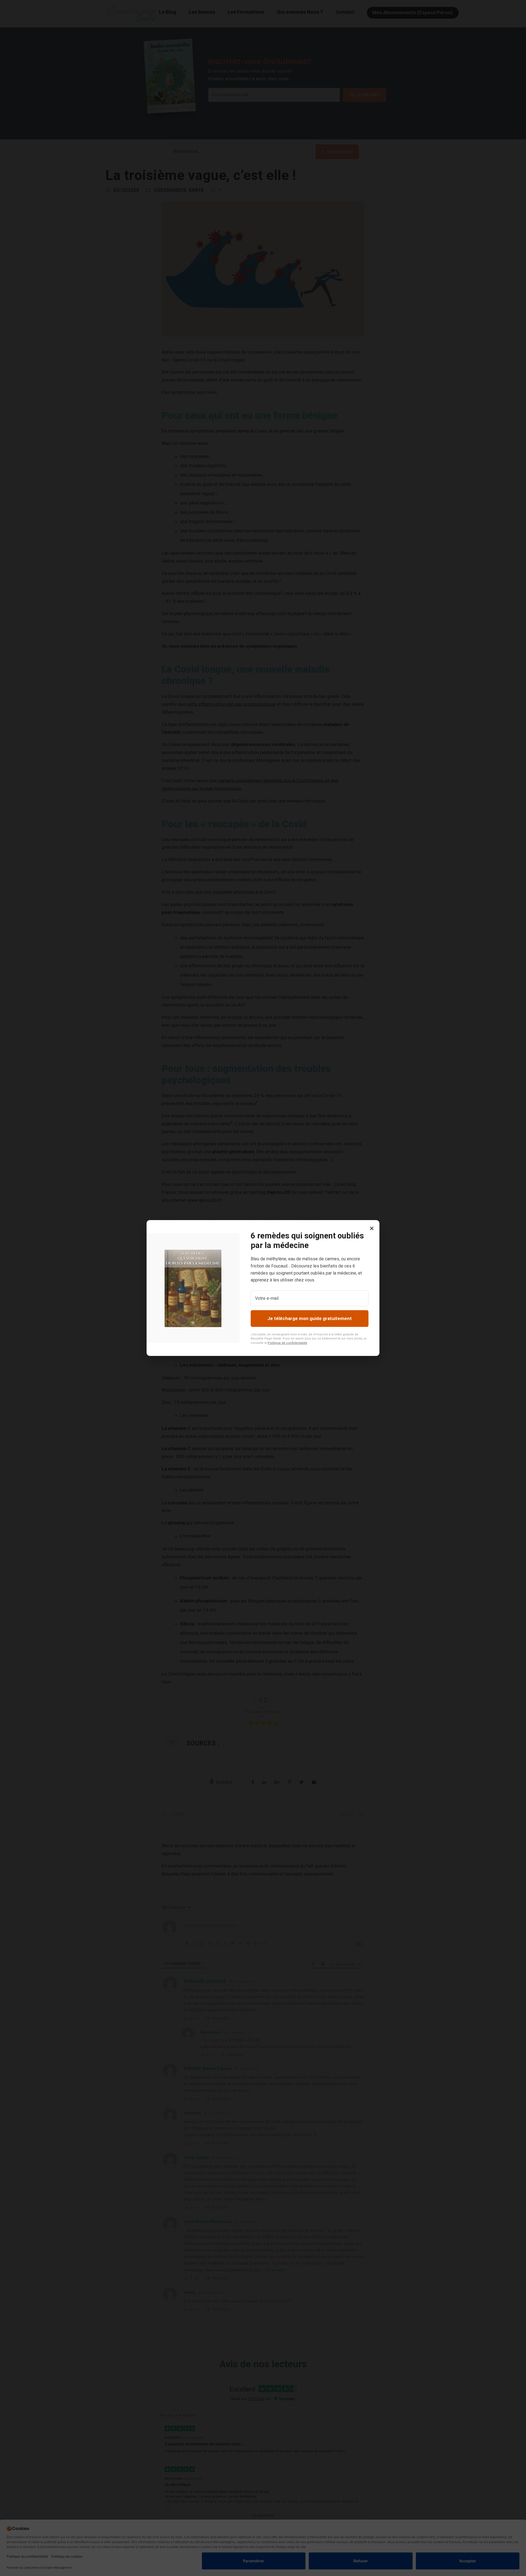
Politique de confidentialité (287, 1343)
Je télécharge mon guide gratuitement (310, 1318)
